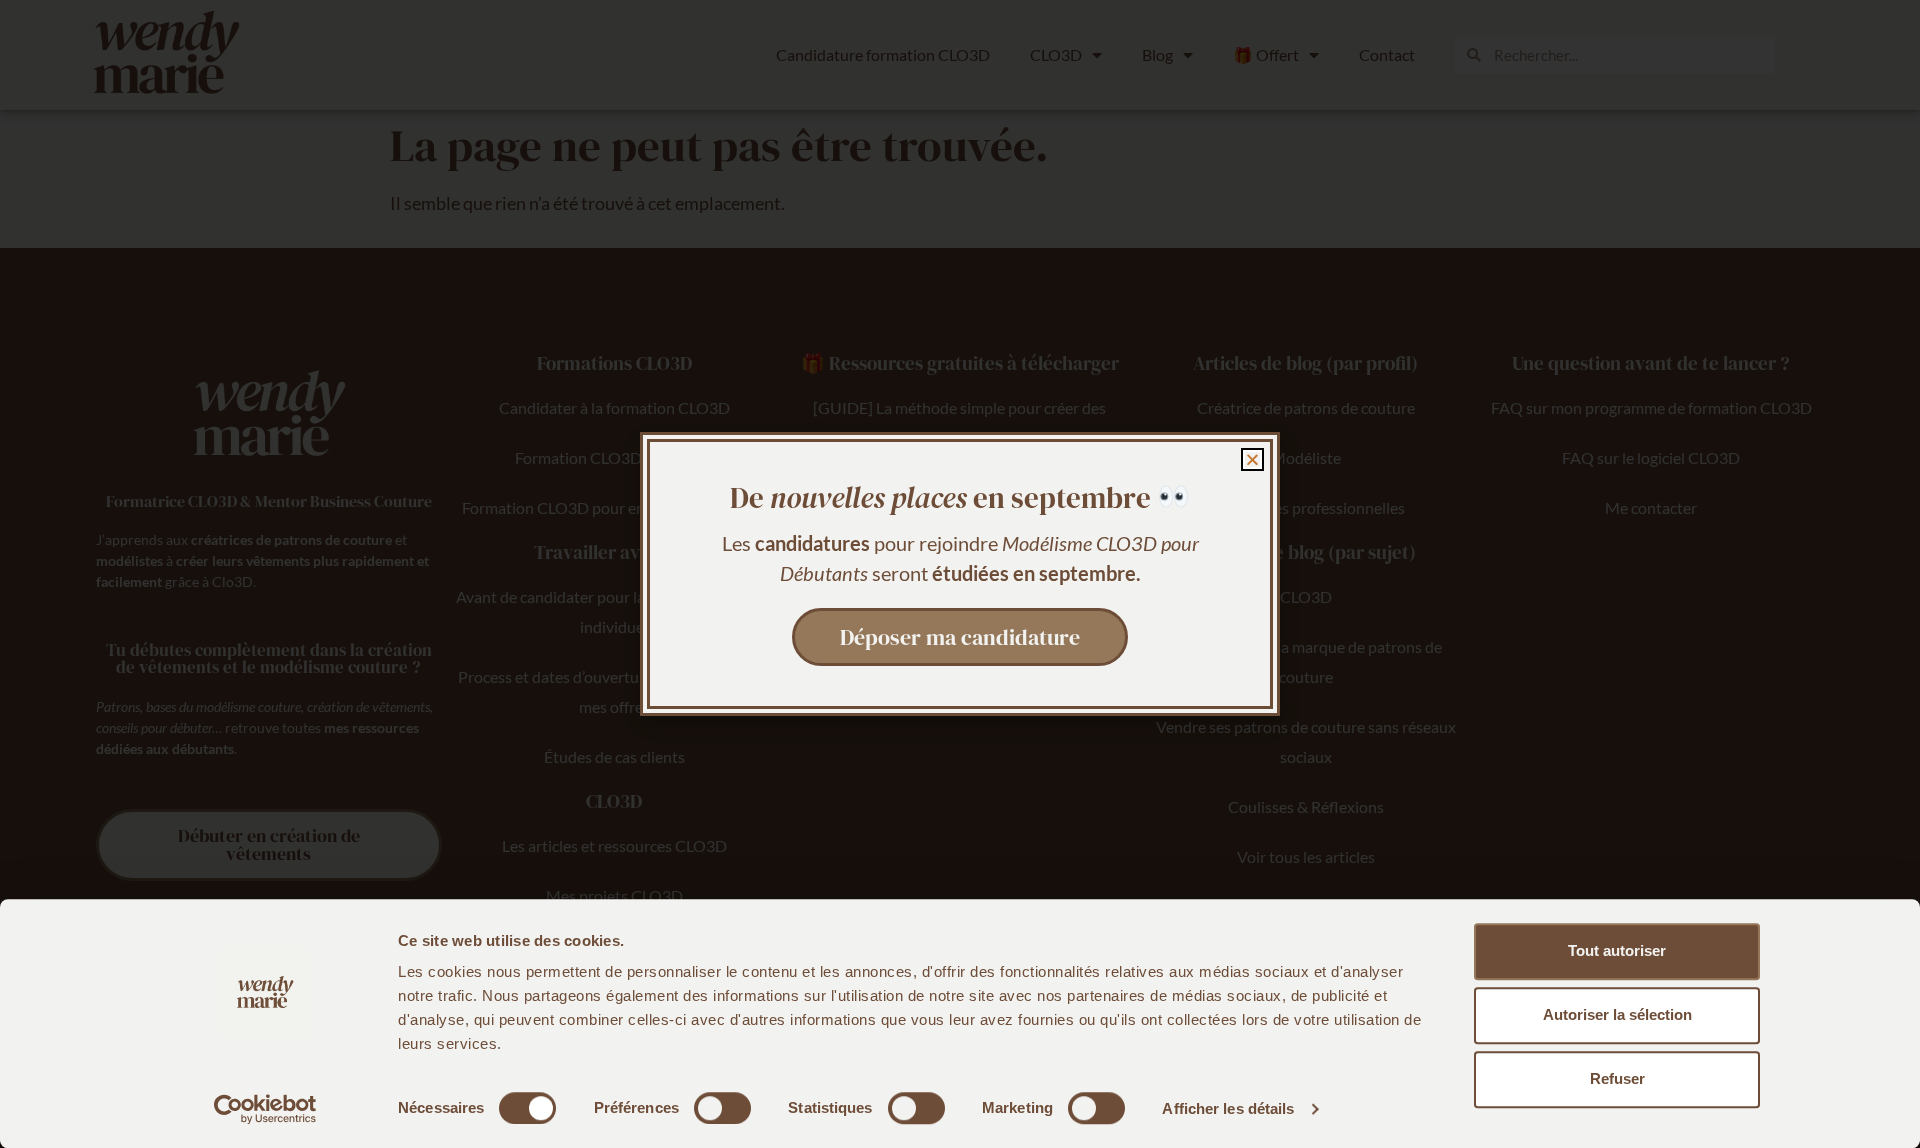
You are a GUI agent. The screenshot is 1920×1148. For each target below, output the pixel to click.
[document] (960, 574)
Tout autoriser (1617, 950)
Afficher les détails (1228, 1108)
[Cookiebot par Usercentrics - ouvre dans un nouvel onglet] (265, 1109)
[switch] (722, 1108)
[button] (1252, 459)
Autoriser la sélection (1617, 1014)
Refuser (1617, 1078)
